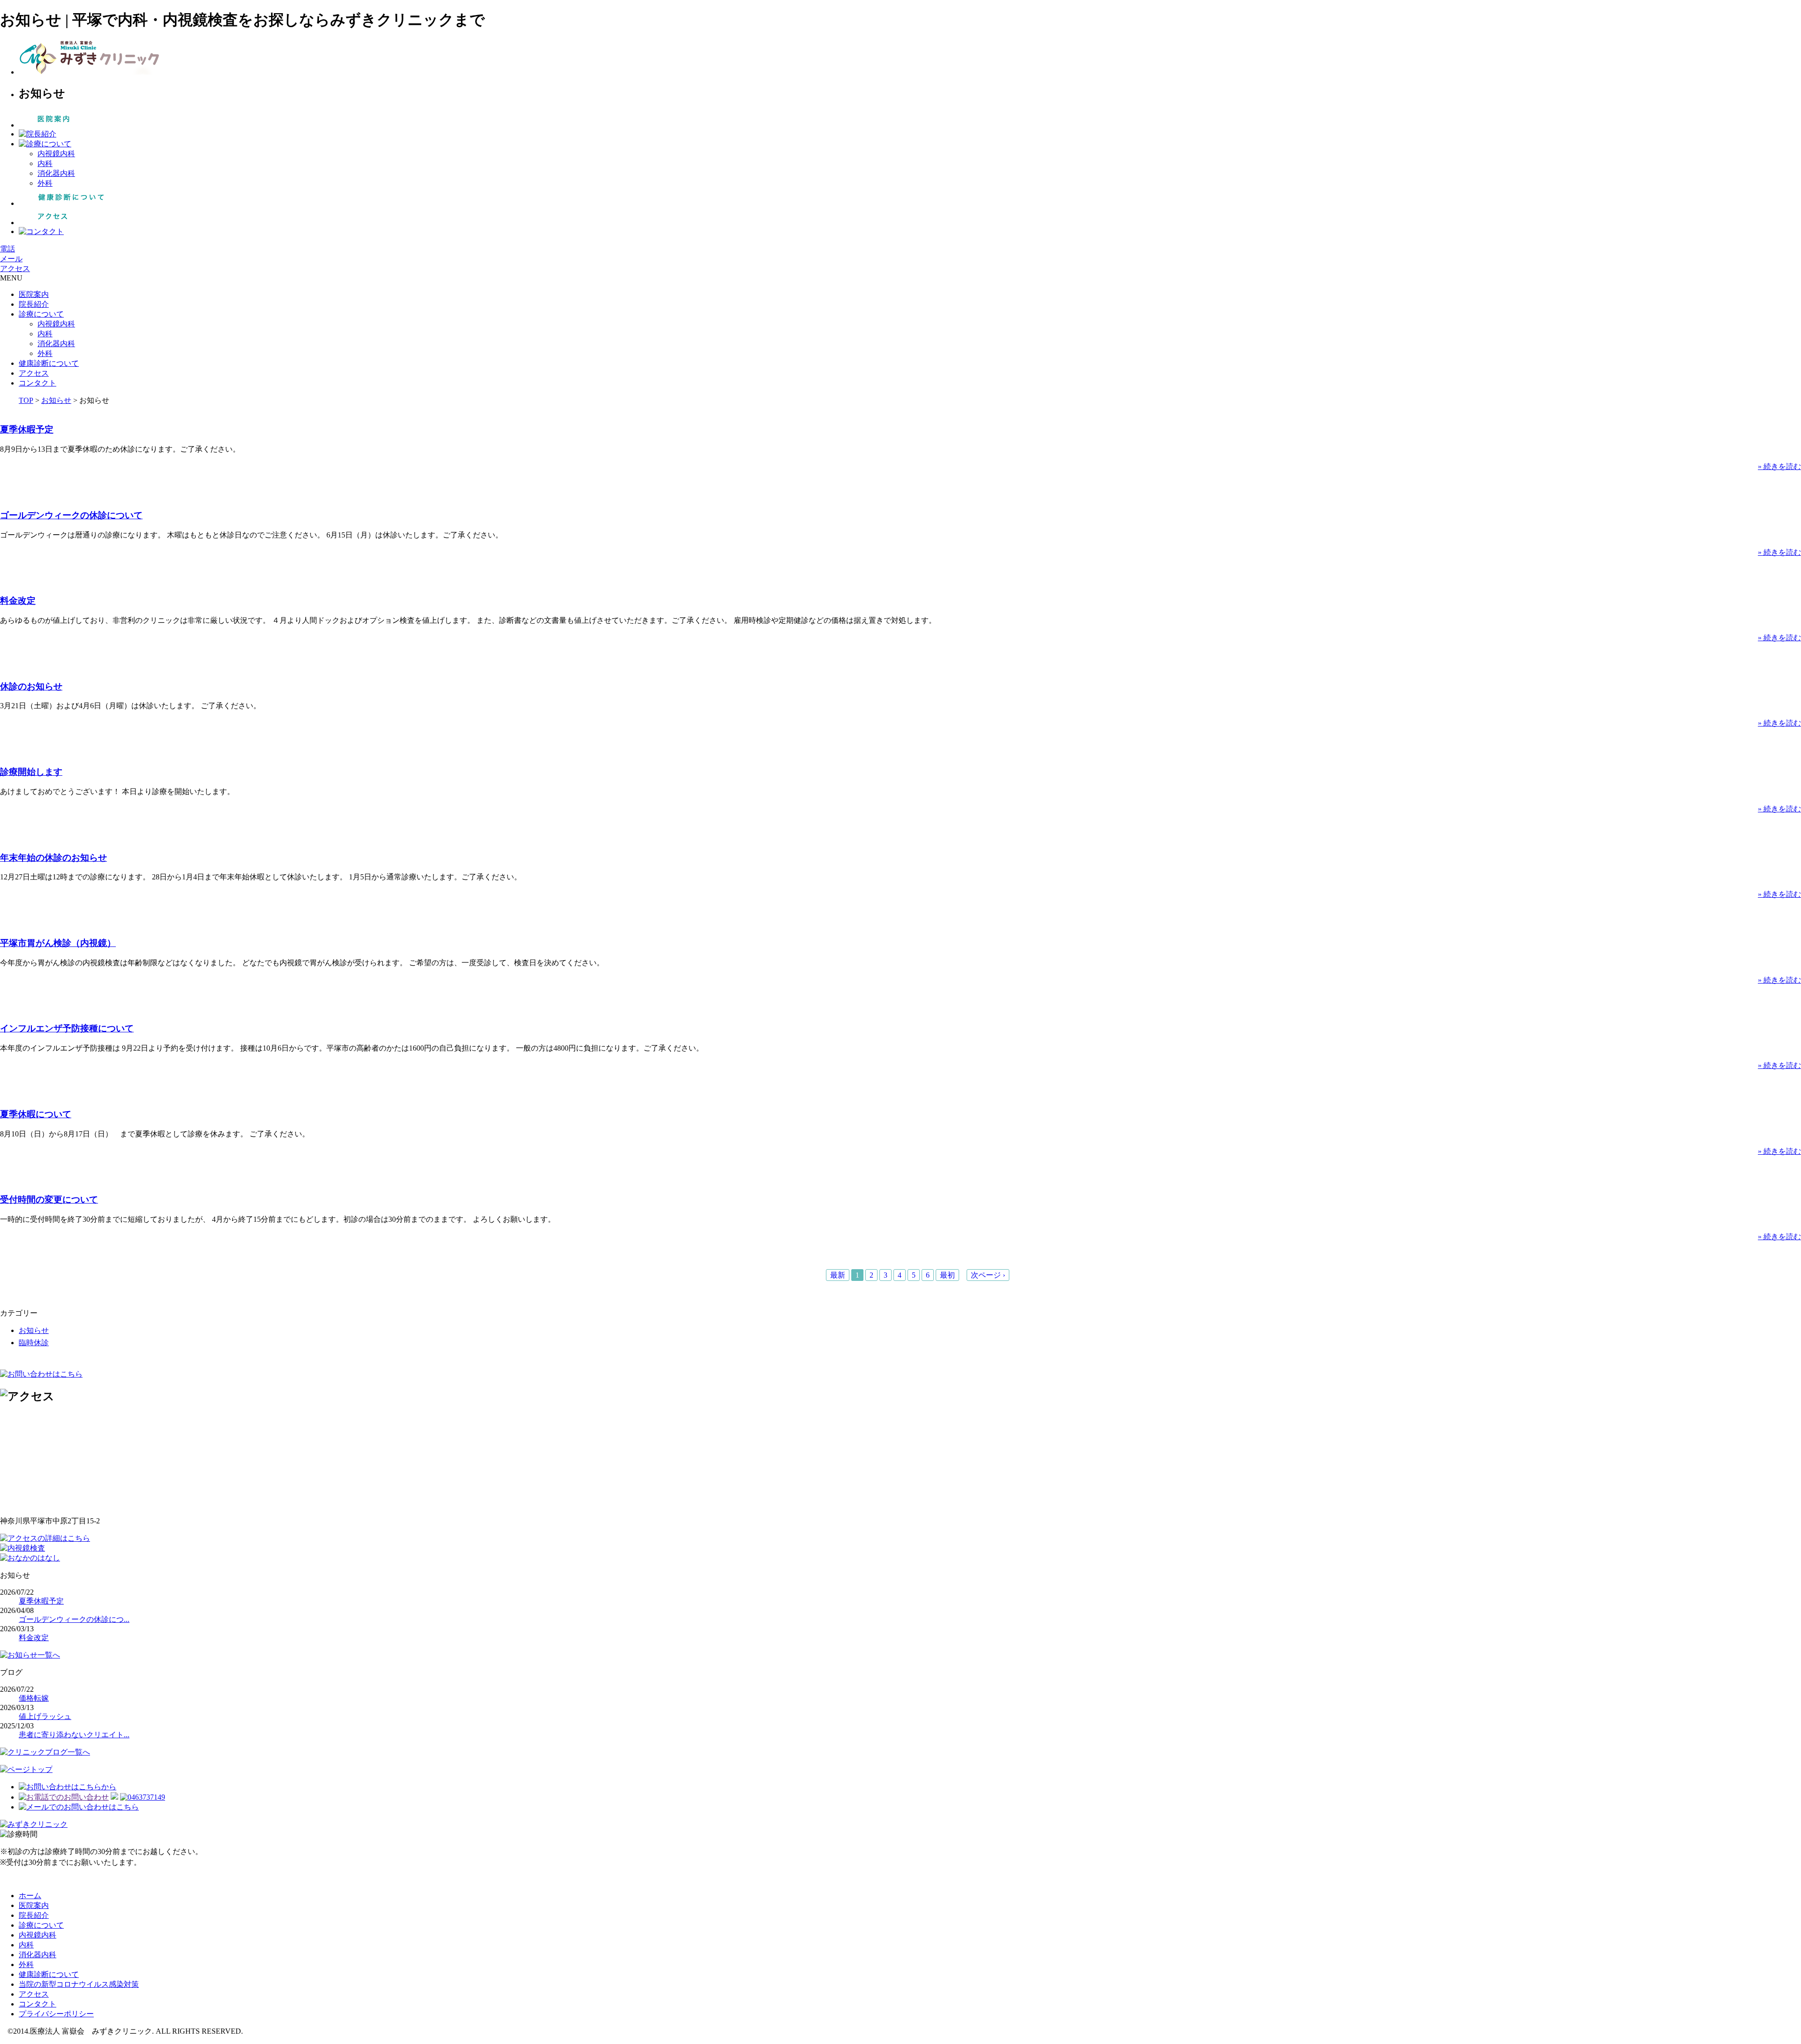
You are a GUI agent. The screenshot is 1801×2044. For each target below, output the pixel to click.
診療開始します (31, 772)
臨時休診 (34, 1343)
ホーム (30, 1896)
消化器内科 (56, 173)
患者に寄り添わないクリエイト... (74, 1735)
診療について (41, 314)
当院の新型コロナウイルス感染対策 (79, 1984)
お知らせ (56, 400)
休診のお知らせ (31, 686)
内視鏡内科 (56, 154)
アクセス (15, 269)
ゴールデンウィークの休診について (71, 515)
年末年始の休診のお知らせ (53, 858)
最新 (838, 1275)
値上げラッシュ (45, 1716)
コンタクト (38, 383)
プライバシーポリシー (56, 2014)
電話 (8, 249)
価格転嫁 (34, 1698)
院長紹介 (34, 304)
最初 (947, 1275)
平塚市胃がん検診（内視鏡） (58, 943)
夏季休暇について (36, 1114)
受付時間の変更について (49, 1200)
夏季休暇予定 (27, 429)
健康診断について (49, 363)
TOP (26, 400)
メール (11, 259)
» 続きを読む (1779, 466)
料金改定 (18, 601)
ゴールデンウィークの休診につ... (74, 1619)
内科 (45, 163)
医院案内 (34, 294)
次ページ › (988, 1275)
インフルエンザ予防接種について (67, 1028)
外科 (45, 183)
